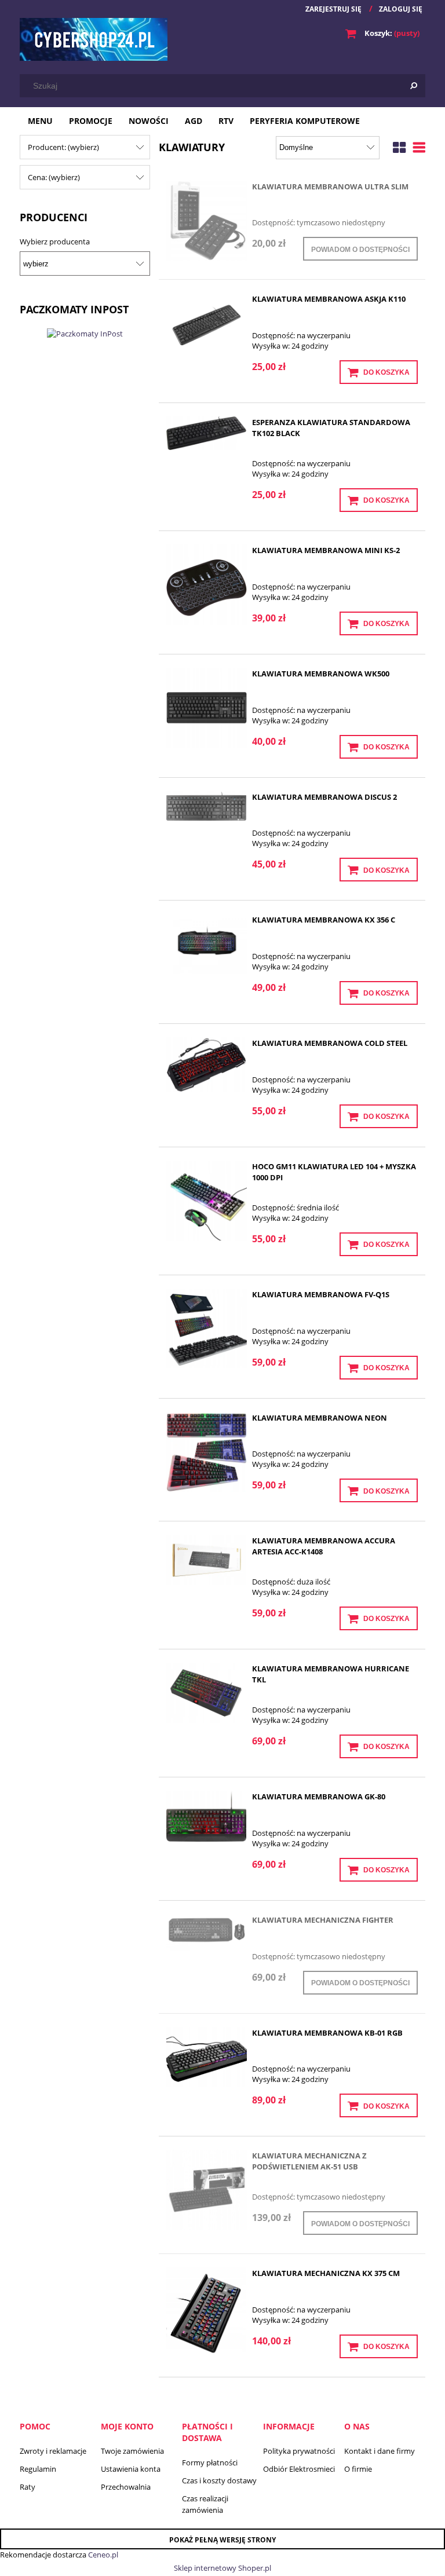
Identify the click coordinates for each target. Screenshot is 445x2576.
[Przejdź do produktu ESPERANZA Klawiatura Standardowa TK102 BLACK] (207, 433)
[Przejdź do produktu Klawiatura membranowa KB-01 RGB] (207, 2057)
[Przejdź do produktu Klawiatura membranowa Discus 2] (207, 806)
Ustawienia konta (131, 2469)
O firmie (358, 2469)
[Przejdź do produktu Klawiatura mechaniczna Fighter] (207, 1933)
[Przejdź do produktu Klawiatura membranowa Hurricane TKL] (207, 1693)
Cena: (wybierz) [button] (54, 177)
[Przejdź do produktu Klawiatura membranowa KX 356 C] (207, 944)
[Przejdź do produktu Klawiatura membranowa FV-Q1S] (207, 1329)
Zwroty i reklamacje (53, 2451)
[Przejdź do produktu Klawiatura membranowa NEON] (207, 1452)
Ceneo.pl (103, 2555)
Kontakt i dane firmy (380, 2451)
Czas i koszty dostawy (219, 2480)
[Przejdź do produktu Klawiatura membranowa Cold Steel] (207, 1065)
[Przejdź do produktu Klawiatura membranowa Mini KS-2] (207, 585)
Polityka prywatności (299, 2451)
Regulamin (38, 2469)
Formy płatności (210, 2462)
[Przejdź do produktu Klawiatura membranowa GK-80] (207, 1816)
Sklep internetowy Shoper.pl (222, 2568)
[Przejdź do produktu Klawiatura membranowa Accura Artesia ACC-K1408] (207, 1560)
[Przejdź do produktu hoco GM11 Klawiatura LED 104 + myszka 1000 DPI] (207, 1201)
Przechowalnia (126, 2487)
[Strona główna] (94, 39)
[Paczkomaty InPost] (85, 332)
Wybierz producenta (55, 241)
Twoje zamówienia (132, 2451)
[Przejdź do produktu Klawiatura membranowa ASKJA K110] (207, 323)
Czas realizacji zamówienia (205, 2504)
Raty (28, 2487)
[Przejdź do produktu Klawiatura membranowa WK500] (207, 708)
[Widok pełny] (419, 146)
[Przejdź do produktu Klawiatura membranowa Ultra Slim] (207, 221)
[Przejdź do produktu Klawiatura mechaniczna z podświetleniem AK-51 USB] (207, 2190)
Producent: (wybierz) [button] (63, 147)
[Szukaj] (414, 86)
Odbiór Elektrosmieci (299, 2469)
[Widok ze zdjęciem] (399, 146)
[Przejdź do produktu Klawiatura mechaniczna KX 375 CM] (207, 2312)
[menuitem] (40, 121)
